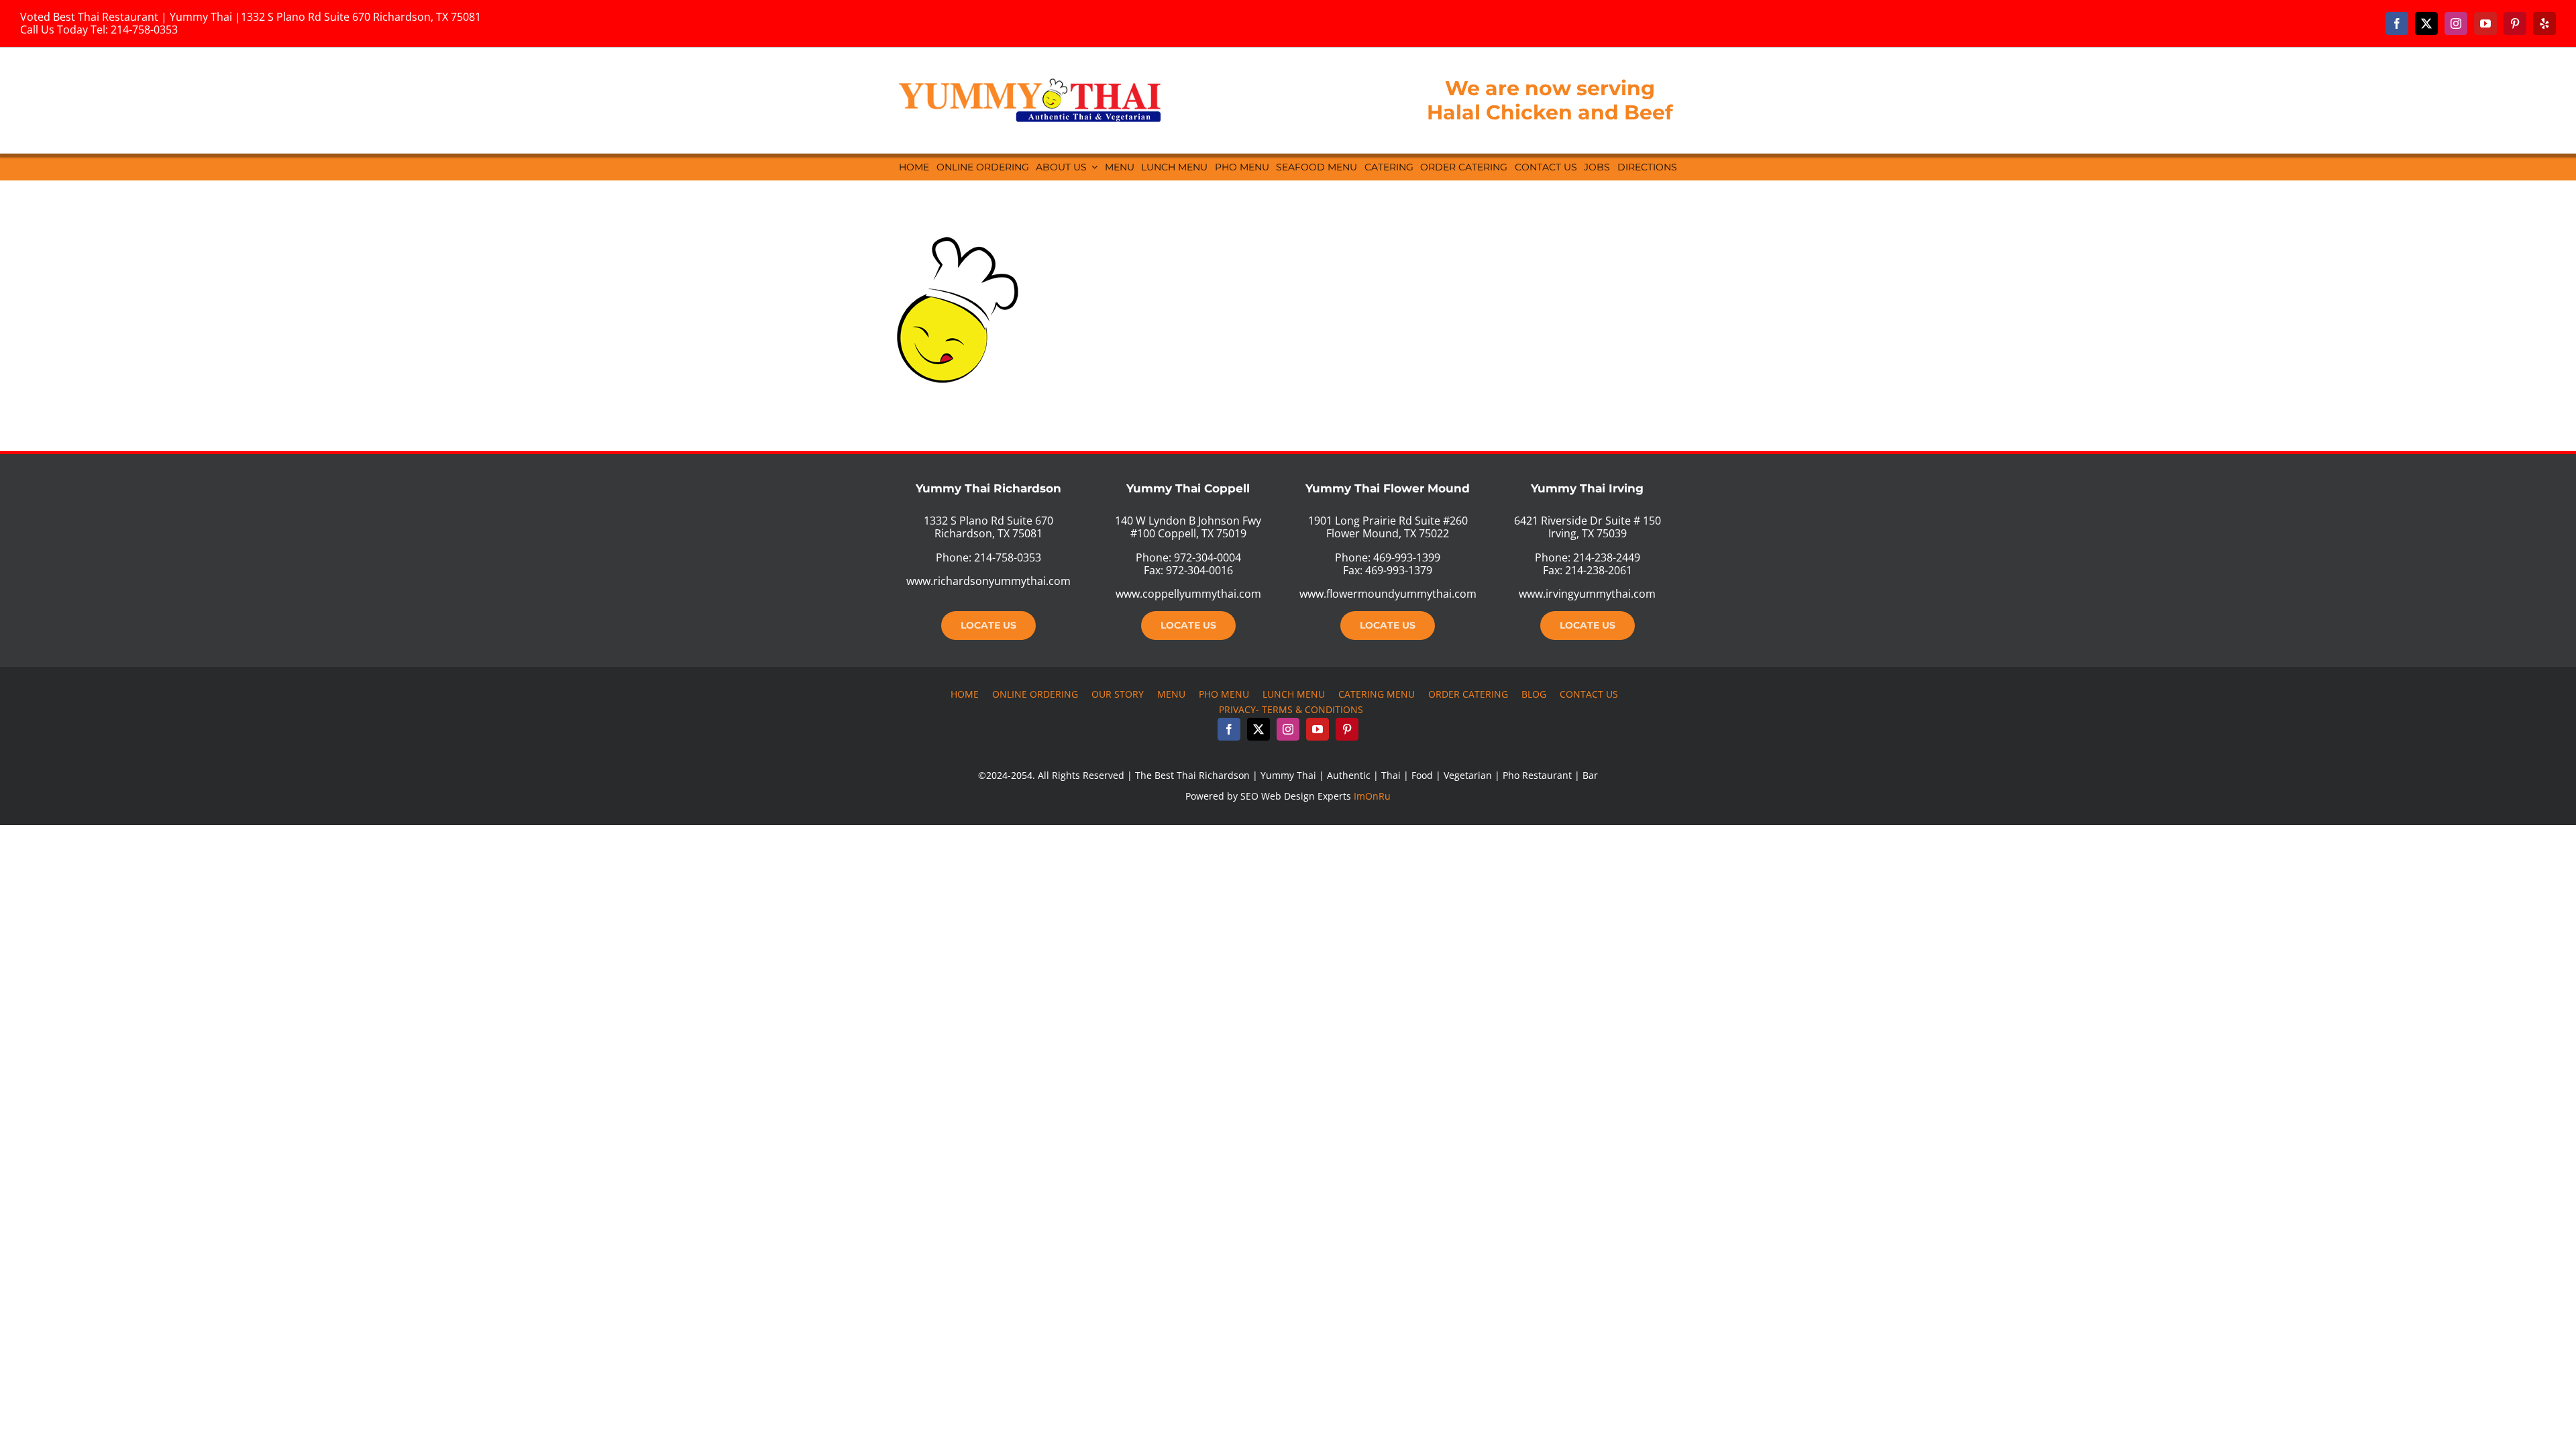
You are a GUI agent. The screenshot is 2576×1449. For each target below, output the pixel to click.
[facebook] (2397, 23)
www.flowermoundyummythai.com (1388, 594)
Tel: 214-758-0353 (134, 30)
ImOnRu (1372, 796)
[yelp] (2544, 23)
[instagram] (2456, 23)
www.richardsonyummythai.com (988, 581)
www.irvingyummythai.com (1587, 594)
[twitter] (2426, 23)
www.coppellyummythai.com (1188, 594)
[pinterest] (2515, 23)
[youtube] (2485, 23)
